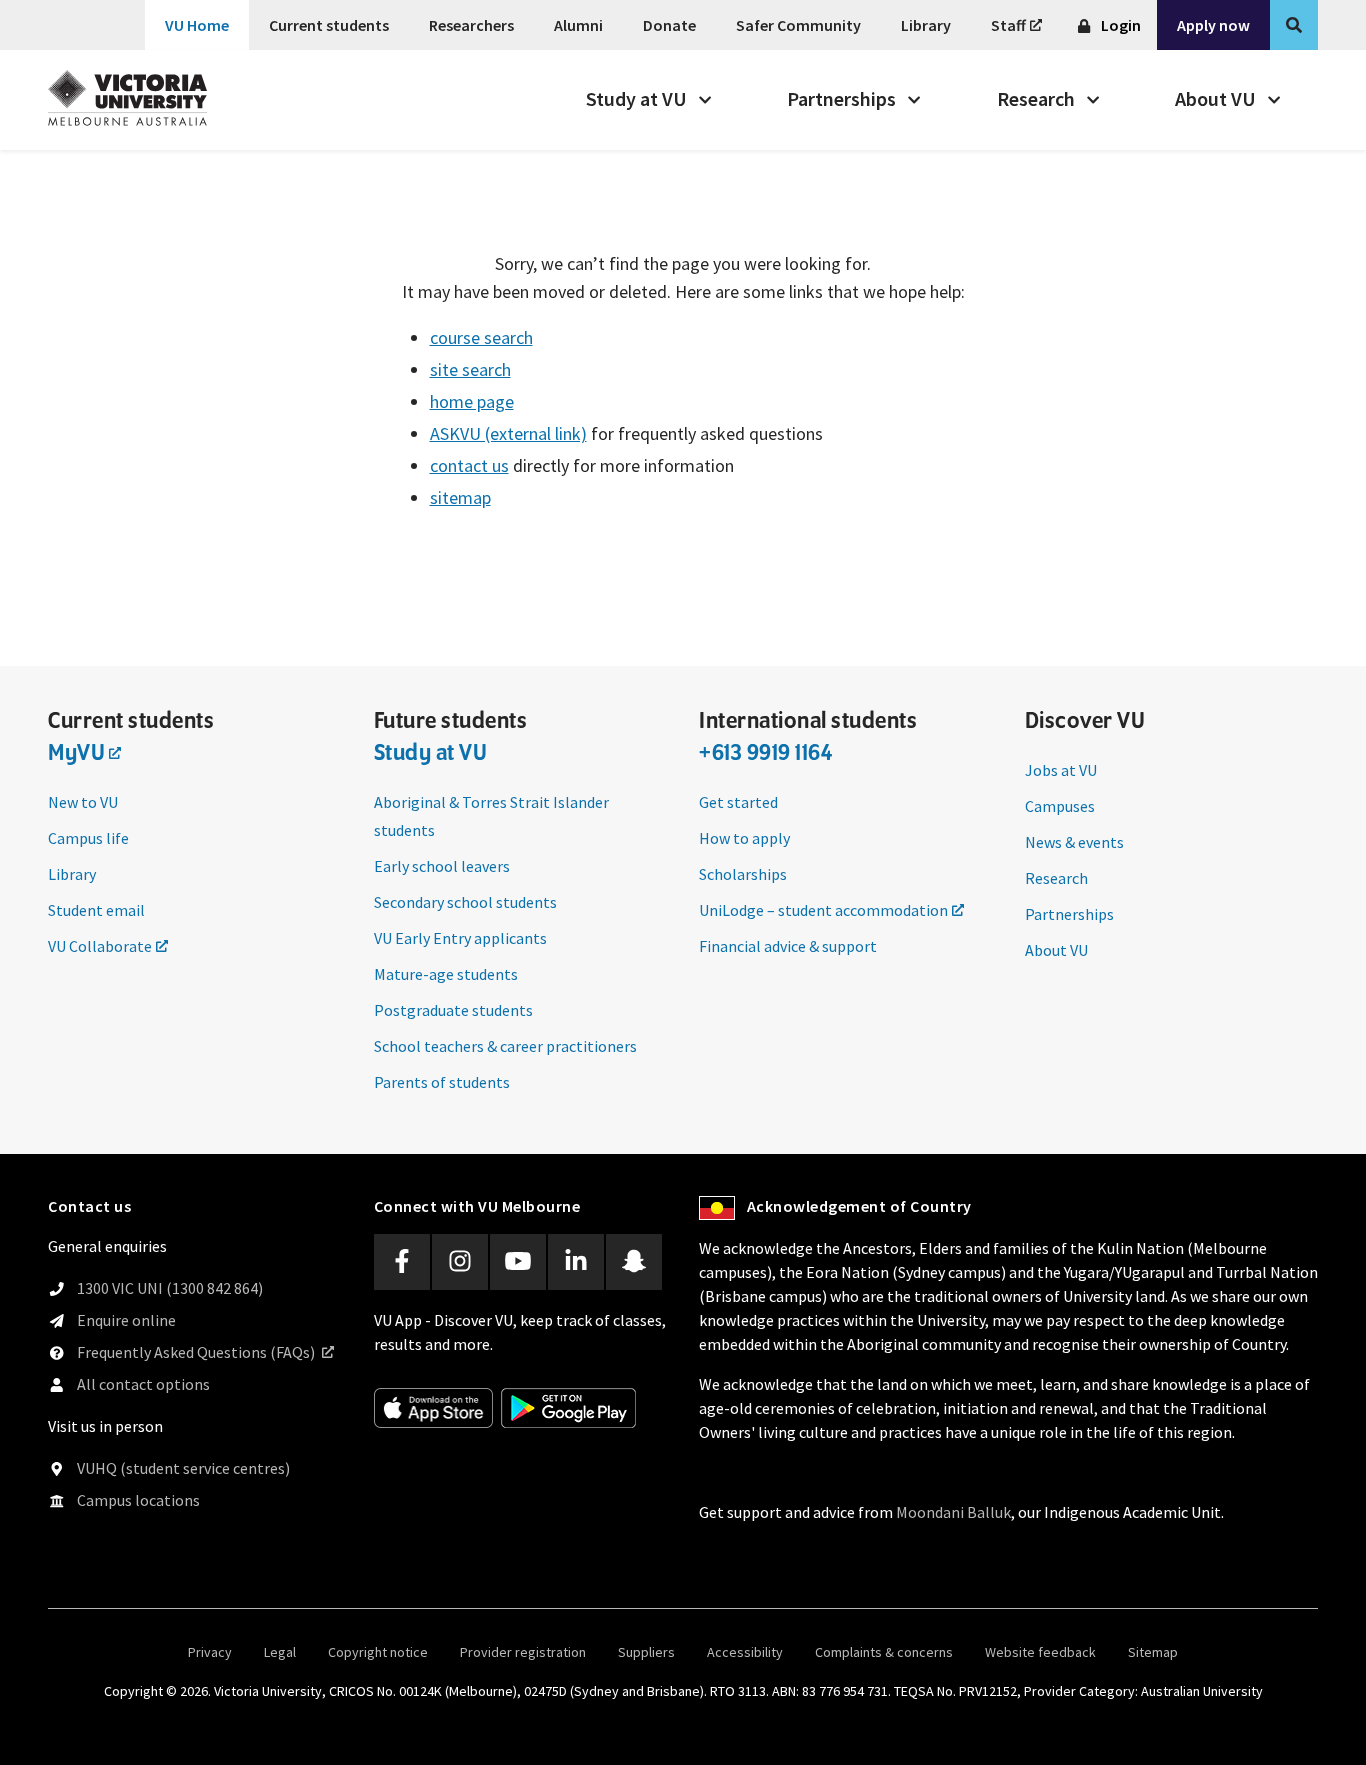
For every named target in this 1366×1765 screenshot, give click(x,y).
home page (472, 401)
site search (470, 369)
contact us (469, 465)
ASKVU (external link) (508, 433)
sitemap (460, 497)
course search (481, 337)
